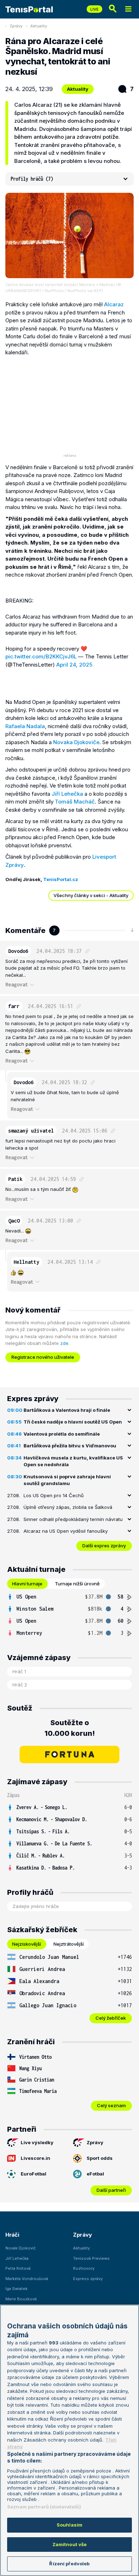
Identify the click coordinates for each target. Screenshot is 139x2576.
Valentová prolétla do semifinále (62, 1434)
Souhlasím (69, 2525)
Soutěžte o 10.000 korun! (70, 1728)
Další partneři (111, 2190)
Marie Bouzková (21, 2299)
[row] (69, 1597)
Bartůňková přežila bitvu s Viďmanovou (70, 1446)
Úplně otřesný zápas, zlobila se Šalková (68, 1507)
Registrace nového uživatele (43, 1357)
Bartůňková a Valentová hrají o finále (67, 1410)
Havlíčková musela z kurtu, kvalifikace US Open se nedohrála (73, 1461)
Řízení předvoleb (69, 2564)
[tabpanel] (69, 1615)
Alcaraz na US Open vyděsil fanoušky (66, 1531)
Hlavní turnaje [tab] (27, 1584)
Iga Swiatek (16, 2289)
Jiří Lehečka (67, 794)
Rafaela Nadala (25, 726)
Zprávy (16, 26)
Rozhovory (84, 2268)
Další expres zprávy (104, 1546)
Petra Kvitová (18, 2268)
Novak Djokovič (20, 2248)
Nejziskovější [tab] (27, 1944)
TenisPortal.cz (61, 879)
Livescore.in (35, 2158)
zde (64, 1343)
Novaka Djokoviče (76, 742)
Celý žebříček (111, 2018)
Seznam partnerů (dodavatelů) (44, 2507)
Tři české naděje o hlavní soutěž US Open (73, 1422)
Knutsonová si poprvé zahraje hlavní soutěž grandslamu (67, 1480)
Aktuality (39, 26)
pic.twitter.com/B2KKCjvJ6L (41, 656)
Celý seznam (111, 2105)
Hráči (12, 2235)
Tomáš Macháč (75, 802)
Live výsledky (37, 2142)
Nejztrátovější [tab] (69, 1944)
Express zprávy (88, 2279)
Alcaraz (114, 304)
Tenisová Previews (91, 2258)
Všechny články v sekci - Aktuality (91, 895)
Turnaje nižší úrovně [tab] (77, 1584)
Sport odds (100, 2158)
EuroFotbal (34, 2174)
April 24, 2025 (74, 665)
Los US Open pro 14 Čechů (54, 1495)
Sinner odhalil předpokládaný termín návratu (73, 1519)
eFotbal (95, 2174)
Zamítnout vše (70, 2544)
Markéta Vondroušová (27, 2279)
